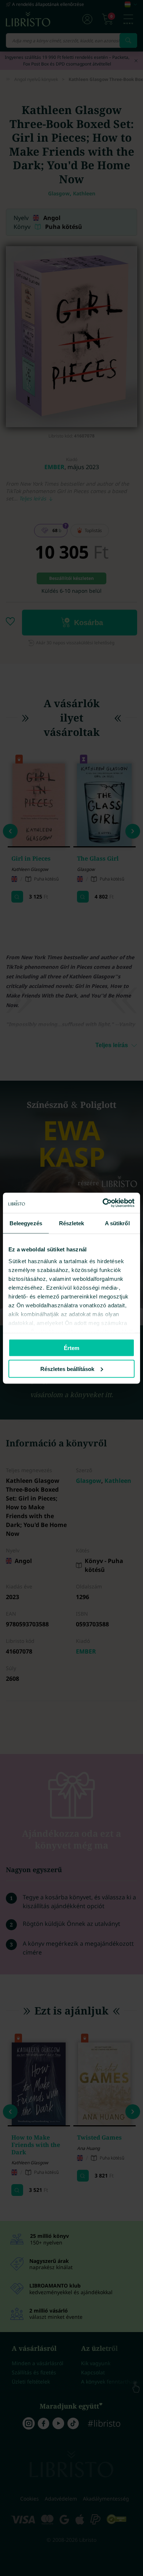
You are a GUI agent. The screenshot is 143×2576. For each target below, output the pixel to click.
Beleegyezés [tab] (26, 1223)
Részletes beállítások (67, 1369)
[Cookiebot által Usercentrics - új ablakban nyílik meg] (103, 1203)
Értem (71, 1348)
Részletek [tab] (72, 1223)
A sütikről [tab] (117, 1223)
